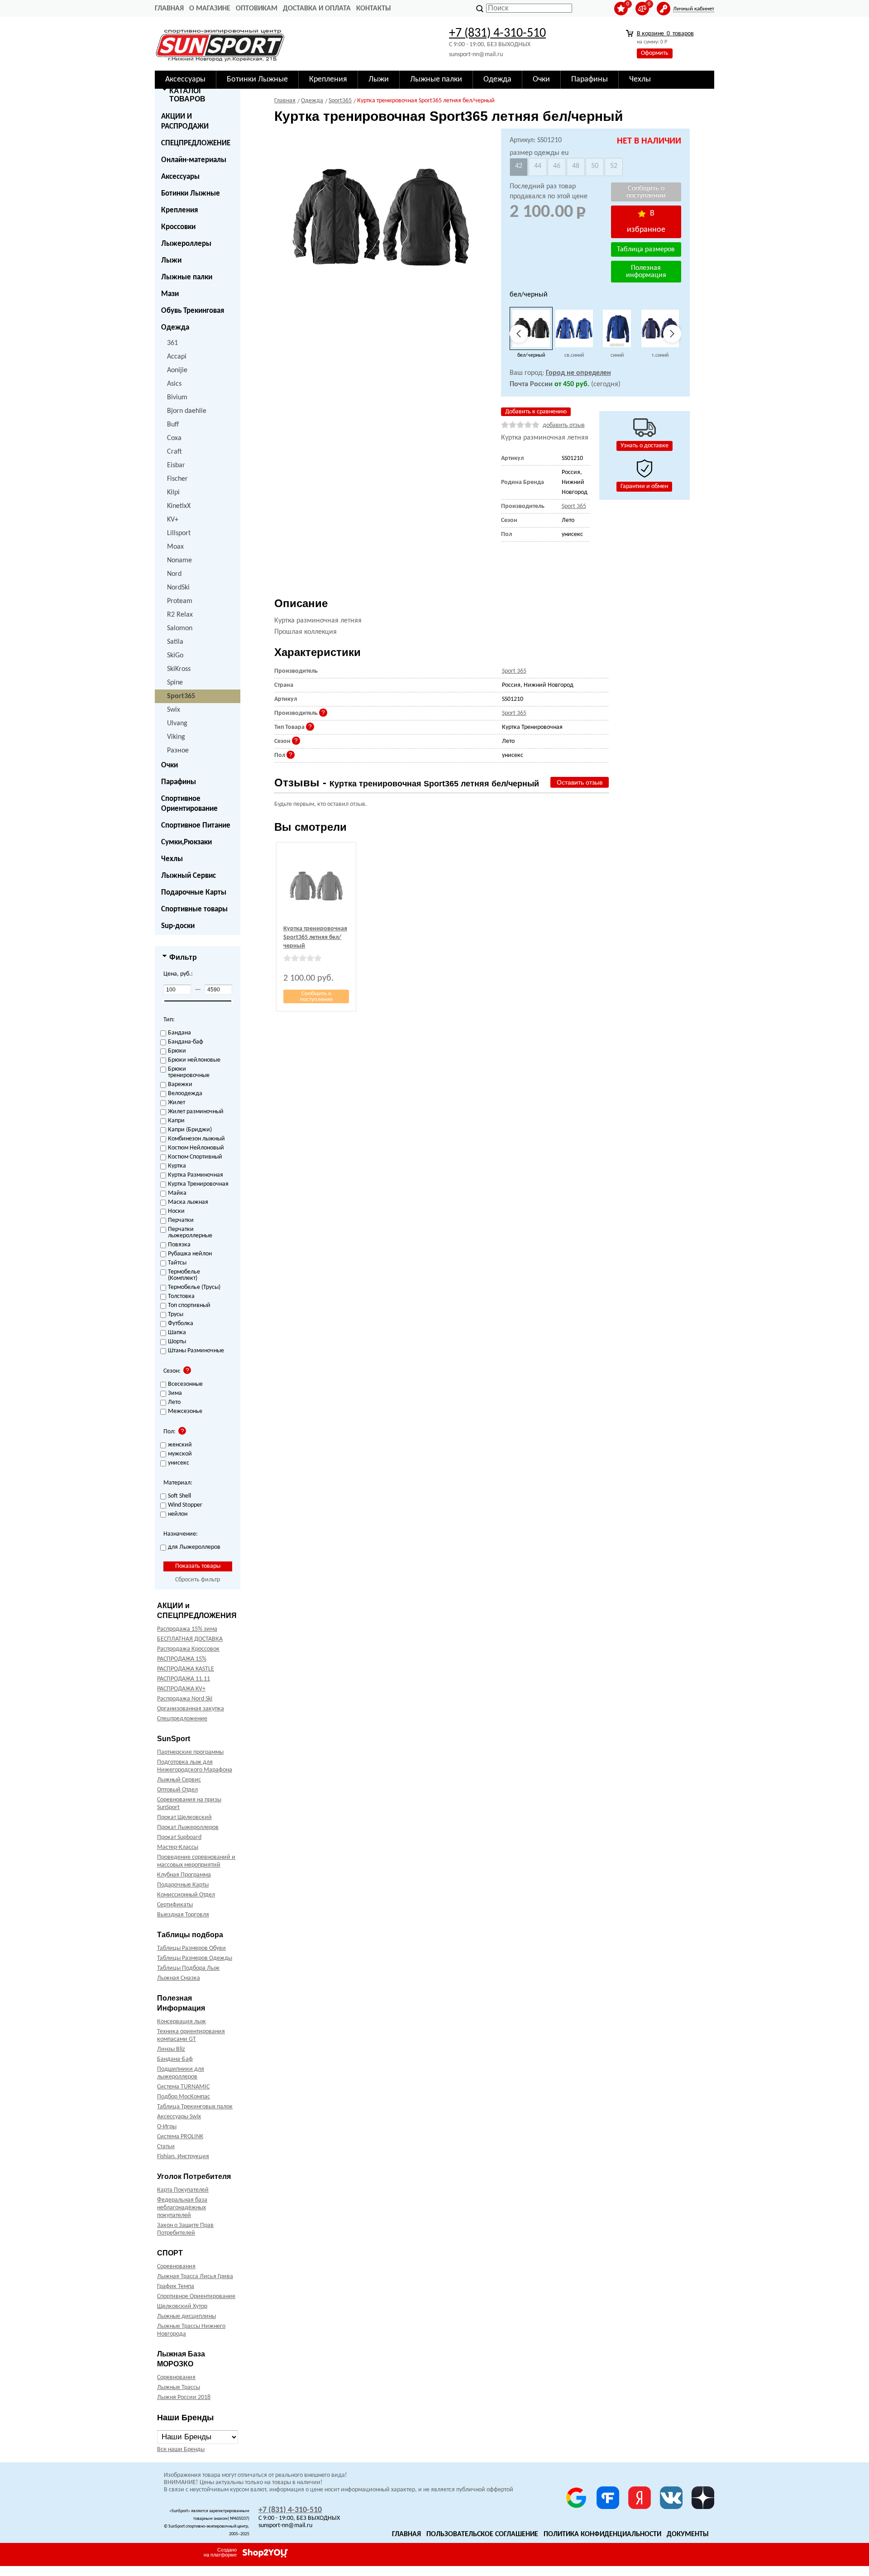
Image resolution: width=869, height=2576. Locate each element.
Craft (174, 452)
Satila (175, 642)
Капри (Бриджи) (190, 1130)
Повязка (179, 1245)
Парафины (179, 782)
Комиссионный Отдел (186, 1895)
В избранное (646, 222)
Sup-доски (178, 926)
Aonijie (177, 370)
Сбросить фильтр (198, 1580)
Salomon (180, 628)
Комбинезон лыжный (196, 1139)
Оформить (655, 53)
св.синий (574, 355)
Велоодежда (185, 1094)
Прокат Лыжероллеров (188, 1827)
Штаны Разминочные (196, 1351)
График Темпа (176, 2286)
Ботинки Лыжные (191, 194)
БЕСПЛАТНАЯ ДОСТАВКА (190, 1639)
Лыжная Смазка (179, 1978)
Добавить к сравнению (536, 412)
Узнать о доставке (645, 446)
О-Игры (167, 2127)
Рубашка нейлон (190, 1254)
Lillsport (179, 533)
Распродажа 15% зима (187, 1629)
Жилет (177, 1103)
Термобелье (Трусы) (194, 1288)
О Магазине (210, 9)
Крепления (179, 210)
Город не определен (578, 373)
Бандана (179, 1033)
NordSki (178, 588)
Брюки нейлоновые (194, 1060)
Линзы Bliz (171, 2049)
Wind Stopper (185, 1505)
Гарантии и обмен (644, 486)
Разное (178, 751)
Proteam (180, 601)
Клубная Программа (184, 1875)
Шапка (177, 1333)
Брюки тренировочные (189, 1073)
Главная (169, 9)
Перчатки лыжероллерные (190, 1233)
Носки (176, 1211)
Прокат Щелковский (184, 1817)
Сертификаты (175, 1905)
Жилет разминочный (196, 1112)
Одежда (175, 328)
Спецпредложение (182, 1719)
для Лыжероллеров (194, 1547)
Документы (688, 2534)
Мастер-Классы (178, 1847)
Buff (173, 425)
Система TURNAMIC (183, 2087)
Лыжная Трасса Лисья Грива (195, 2277)
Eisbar (176, 465)
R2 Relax (180, 615)
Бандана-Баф (175, 2059)
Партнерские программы (190, 1752)
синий (617, 355)
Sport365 (181, 696)
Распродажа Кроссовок (188, 1649)
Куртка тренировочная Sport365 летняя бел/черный (315, 937)
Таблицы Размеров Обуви (191, 1948)
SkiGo (175, 656)
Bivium (177, 397)
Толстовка (181, 1297)
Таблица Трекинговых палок (195, 2107)
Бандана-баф (186, 1042)
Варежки (180, 1085)
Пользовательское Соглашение (482, 2534)
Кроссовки (178, 227)
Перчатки (181, 1221)
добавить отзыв (564, 425)
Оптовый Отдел (177, 1790)
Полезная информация (646, 272)
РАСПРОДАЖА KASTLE (186, 1669)
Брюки (177, 1051)
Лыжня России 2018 (184, 2397)
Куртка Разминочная (196, 1175)
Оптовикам (257, 9)
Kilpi (173, 493)
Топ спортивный (189, 1306)
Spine (175, 683)
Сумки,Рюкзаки (186, 842)
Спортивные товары (194, 909)
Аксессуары (180, 177)
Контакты (374, 9)
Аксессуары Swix (179, 2117)
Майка (177, 1193)
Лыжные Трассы (179, 2387)
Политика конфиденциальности (602, 2534)
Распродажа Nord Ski (185, 1699)
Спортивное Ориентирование (189, 804)
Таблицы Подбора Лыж (188, 1968)
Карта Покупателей (183, 2190)
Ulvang (177, 723)
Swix (174, 710)
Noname (179, 560)
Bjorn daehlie (187, 411)
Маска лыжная (188, 1202)
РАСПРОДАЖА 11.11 (184, 1679)
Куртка (177, 1166)
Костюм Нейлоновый (196, 1148)
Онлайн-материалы (194, 160)
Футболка (181, 1324)
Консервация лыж (181, 2022)
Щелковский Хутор (182, 2306)
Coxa (174, 438)
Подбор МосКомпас (184, 2097)
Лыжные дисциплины (186, 2316)
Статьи (166, 2147)
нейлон (178, 1514)
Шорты (177, 1342)
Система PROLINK (180, 2137)
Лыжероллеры (186, 244)
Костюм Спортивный (195, 1157)
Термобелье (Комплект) (184, 1275)
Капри (176, 1121)
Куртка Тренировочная (198, 1184)
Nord (174, 574)
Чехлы (172, 859)
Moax (175, 547)
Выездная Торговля (183, 1915)
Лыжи (171, 261)
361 (172, 343)
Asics (174, 384)
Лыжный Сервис (189, 876)
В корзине (665, 34)
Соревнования (176, 2267)
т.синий (660, 355)
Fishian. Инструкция (183, 2157)
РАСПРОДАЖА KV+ (181, 1689)
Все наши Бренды (181, 2449)
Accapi (177, 357)
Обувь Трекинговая (193, 311)
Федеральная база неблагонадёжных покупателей (182, 2208)
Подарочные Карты (194, 893)
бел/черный (531, 355)
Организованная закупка (191, 1709)
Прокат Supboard (179, 1837)
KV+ (173, 520)
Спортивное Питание (196, 826)
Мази (170, 294)
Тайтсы (177, 1263)
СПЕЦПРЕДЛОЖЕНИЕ (196, 143)
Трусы (176, 1315)
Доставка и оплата (317, 9)
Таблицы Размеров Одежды (195, 1958)
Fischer (177, 479)
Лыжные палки (187, 277)
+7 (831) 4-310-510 (497, 34)
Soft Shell (179, 1496)
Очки (170, 765)
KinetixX (179, 506)
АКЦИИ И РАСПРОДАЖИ (185, 122)
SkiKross (179, 669)
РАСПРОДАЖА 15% (182, 1659)
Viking (176, 737)
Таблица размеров (646, 249)
